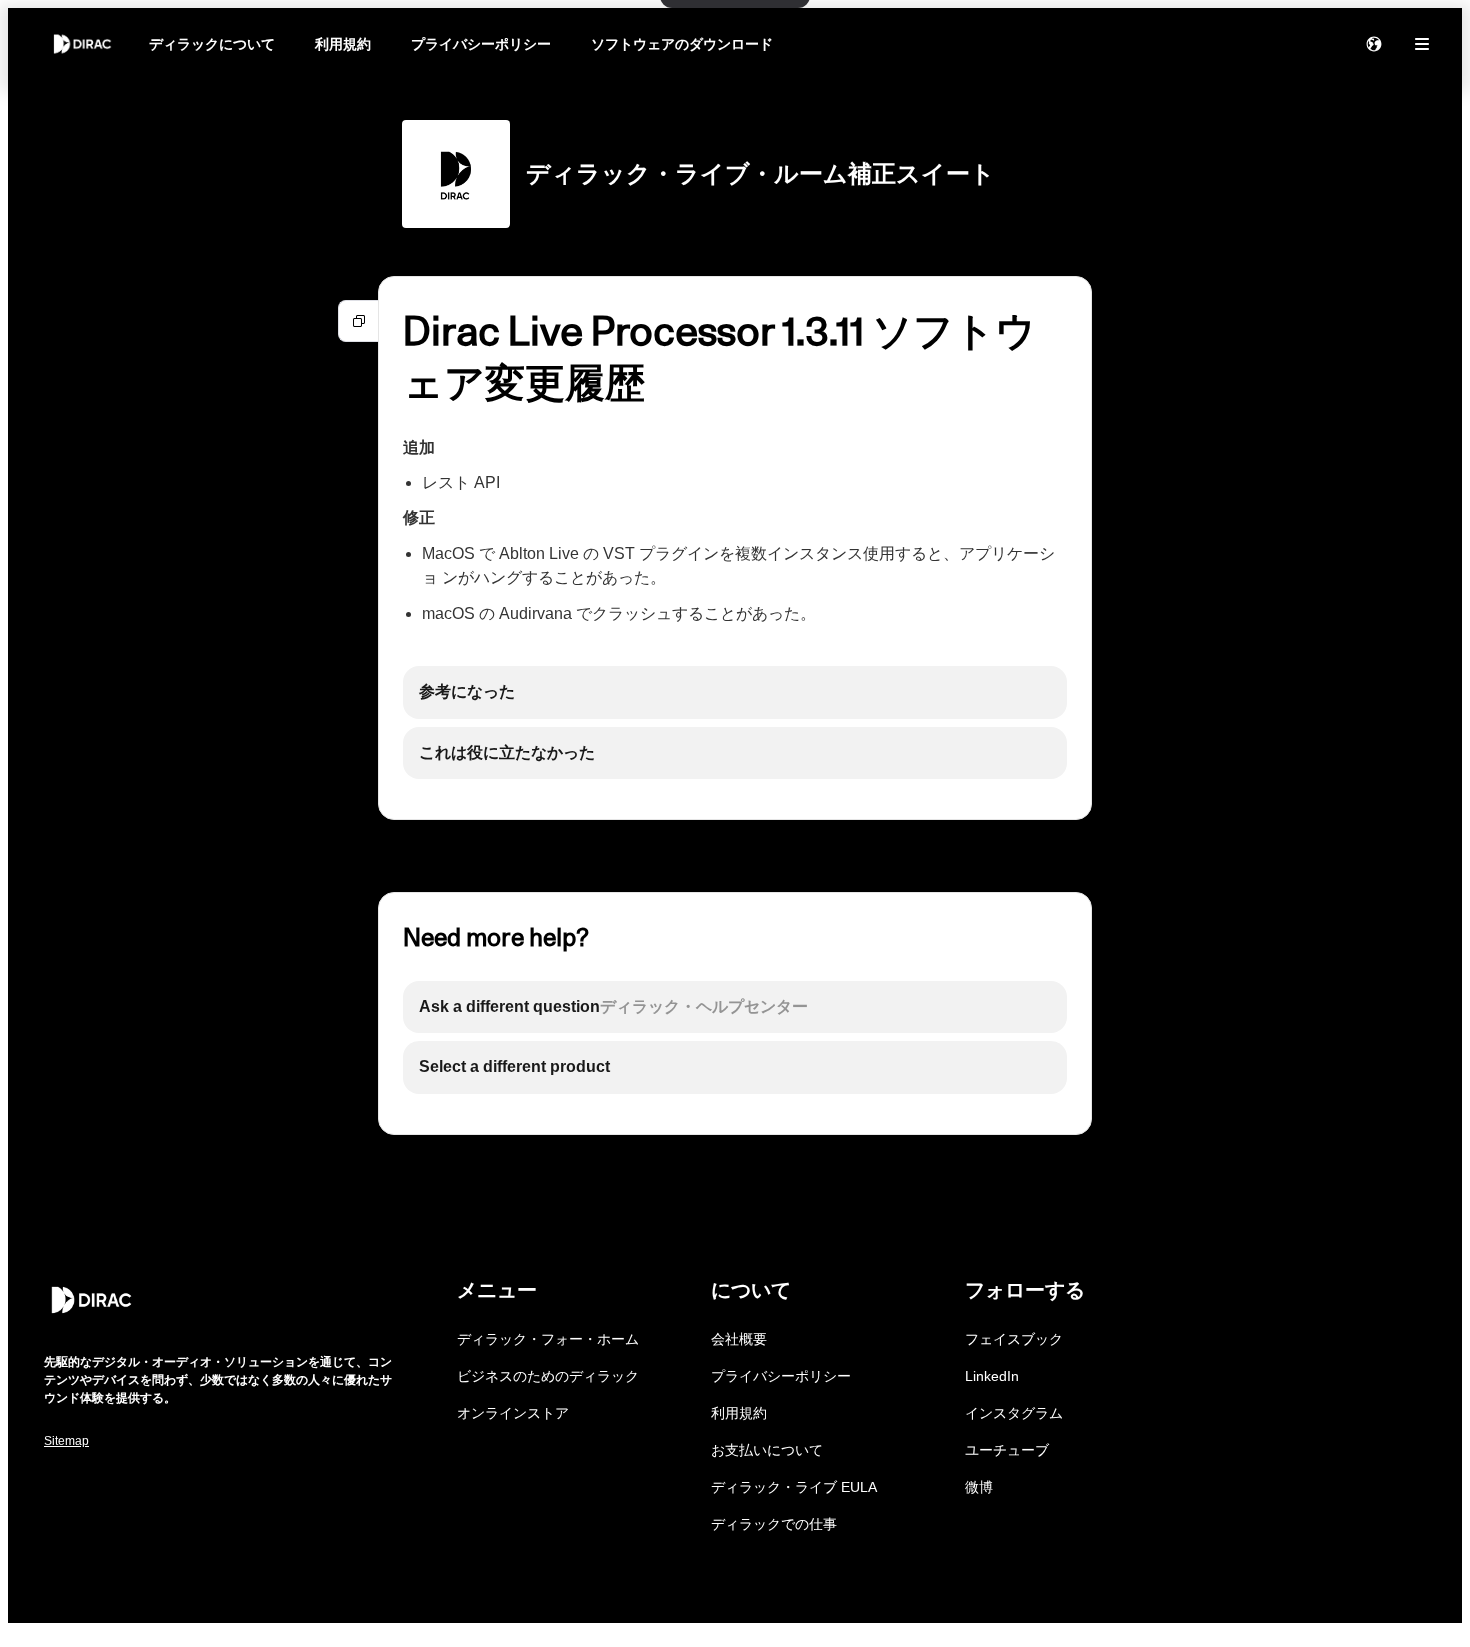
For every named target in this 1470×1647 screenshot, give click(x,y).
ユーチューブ (1007, 1450)
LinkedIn (992, 1376)
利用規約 (343, 44)
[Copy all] (359, 321)
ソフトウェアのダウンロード (682, 44)
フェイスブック (1014, 1339)
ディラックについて (212, 44)
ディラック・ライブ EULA (794, 1487)
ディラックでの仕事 (774, 1524)
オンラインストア (513, 1413)
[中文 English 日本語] (1374, 44)
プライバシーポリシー (481, 44)
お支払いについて (767, 1450)
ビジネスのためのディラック (548, 1376)
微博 (979, 1487)
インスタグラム (1014, 1413)
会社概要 (739, 1339)
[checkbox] (735, 692)
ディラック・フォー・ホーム (548, 1339)
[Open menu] (1422, 44)
